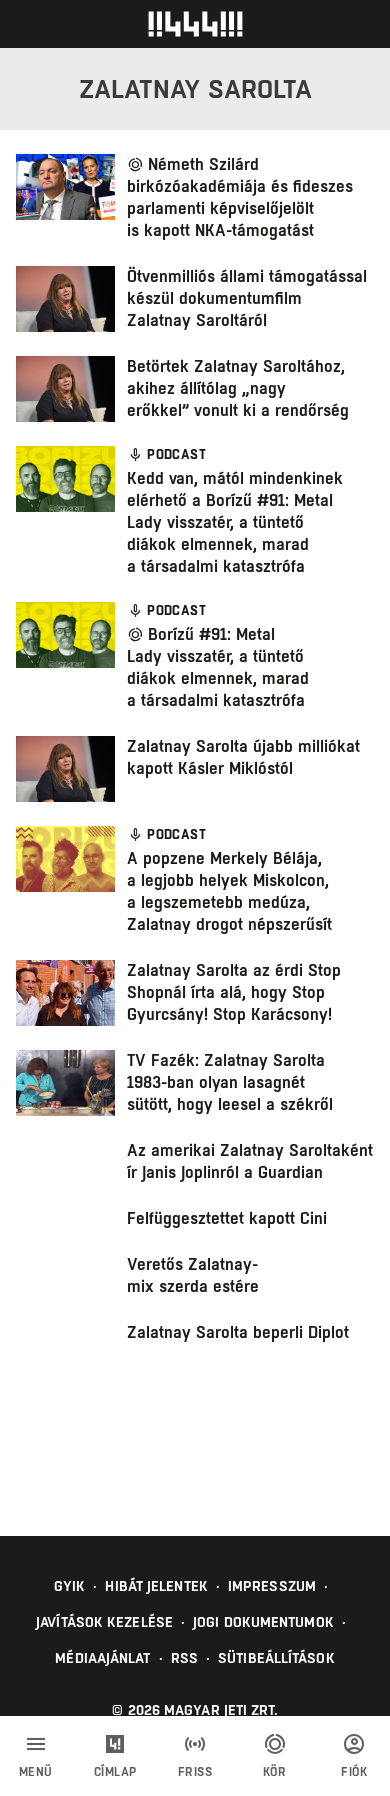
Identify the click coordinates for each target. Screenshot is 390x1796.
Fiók (354, 1772)
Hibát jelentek (156, 1586)
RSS (184, 1658)
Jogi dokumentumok (263, 1622)
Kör (275, 1772)
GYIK (69, 1586)
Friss (195, 1772)
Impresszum (272, 1586)
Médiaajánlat (102, 1658)
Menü (36, 1772)
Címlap (115, 1772)
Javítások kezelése (104, 1622)
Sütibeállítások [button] (276, 1658)
